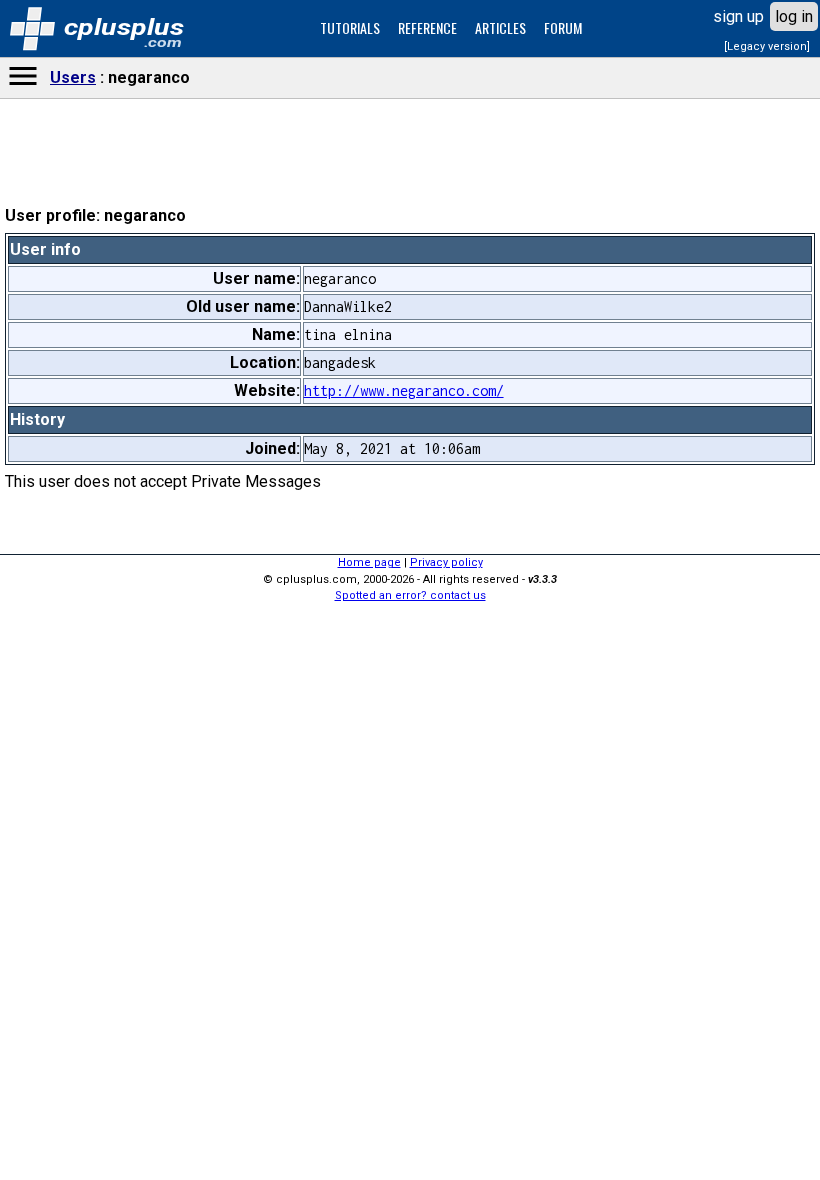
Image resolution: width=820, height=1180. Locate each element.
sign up (738, 16)
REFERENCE (427, 27)
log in (794, 16)
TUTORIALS (350, 27)
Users (73, 77)
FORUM (563, 27)
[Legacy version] (767, 46)
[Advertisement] (410, 601)
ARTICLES (500, 27)
